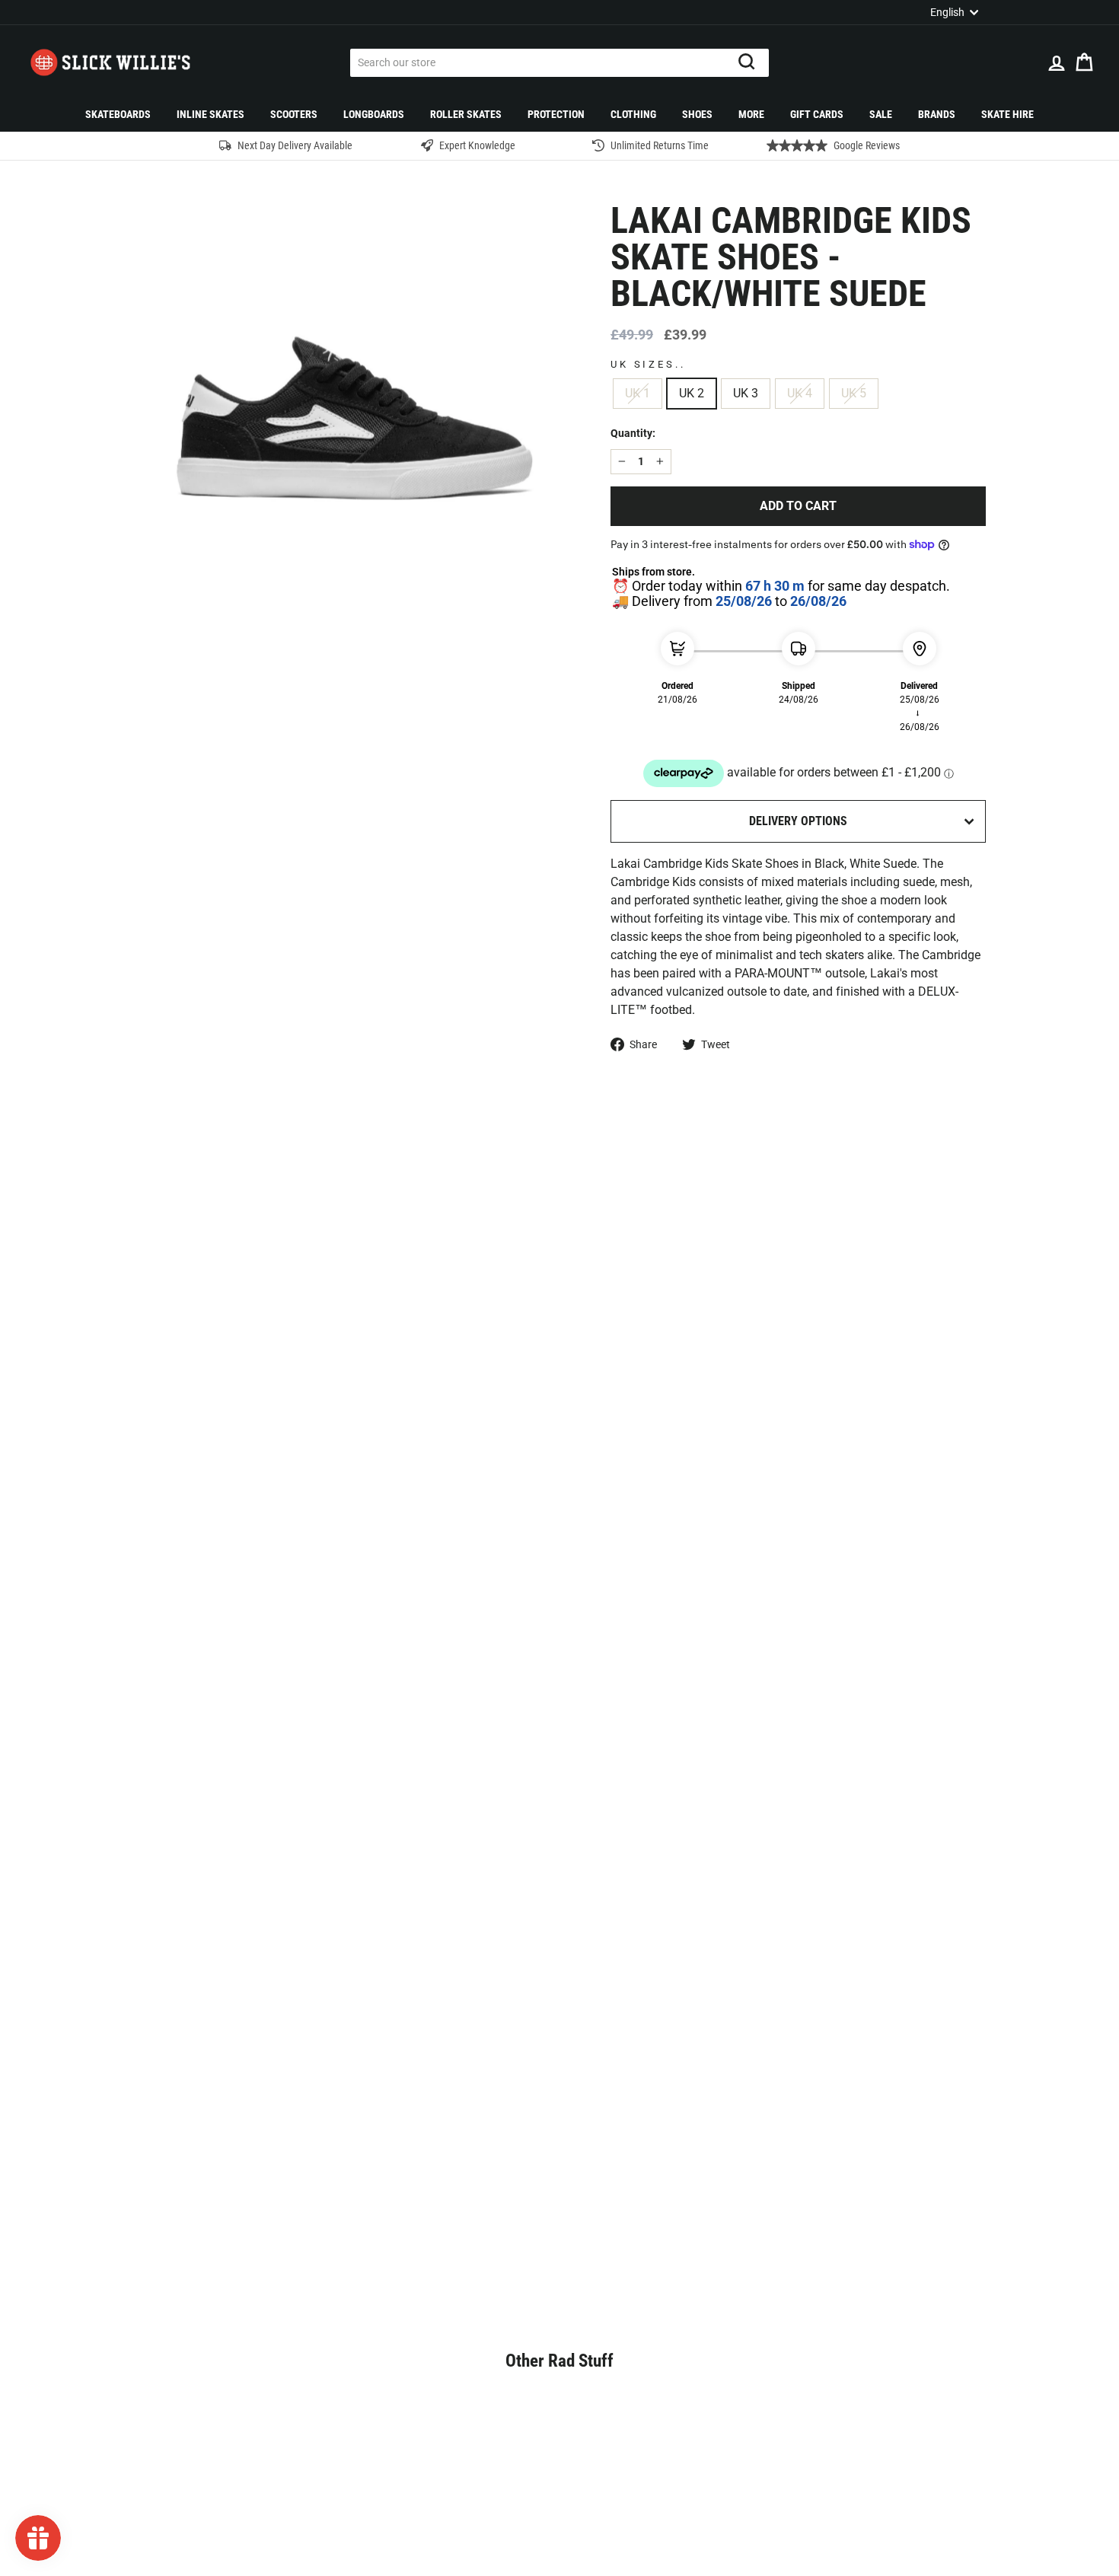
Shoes (697, 114)
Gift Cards (817, 114)
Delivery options (798, 821)
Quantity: (633, 433)
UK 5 (854, 393)
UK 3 (746, 393)
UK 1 (638, 393)
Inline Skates (210, 114)
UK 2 (692, 393)
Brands (937, 114)
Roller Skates (466, 114)
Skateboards (118, 114)
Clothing (633, 114)
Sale (881, 114)
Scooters (294, 114)
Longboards (374, 114)
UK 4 (800, 393)
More (751, 114)
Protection (556, 114)
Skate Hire (1007, 114)
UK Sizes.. (648, 364)
